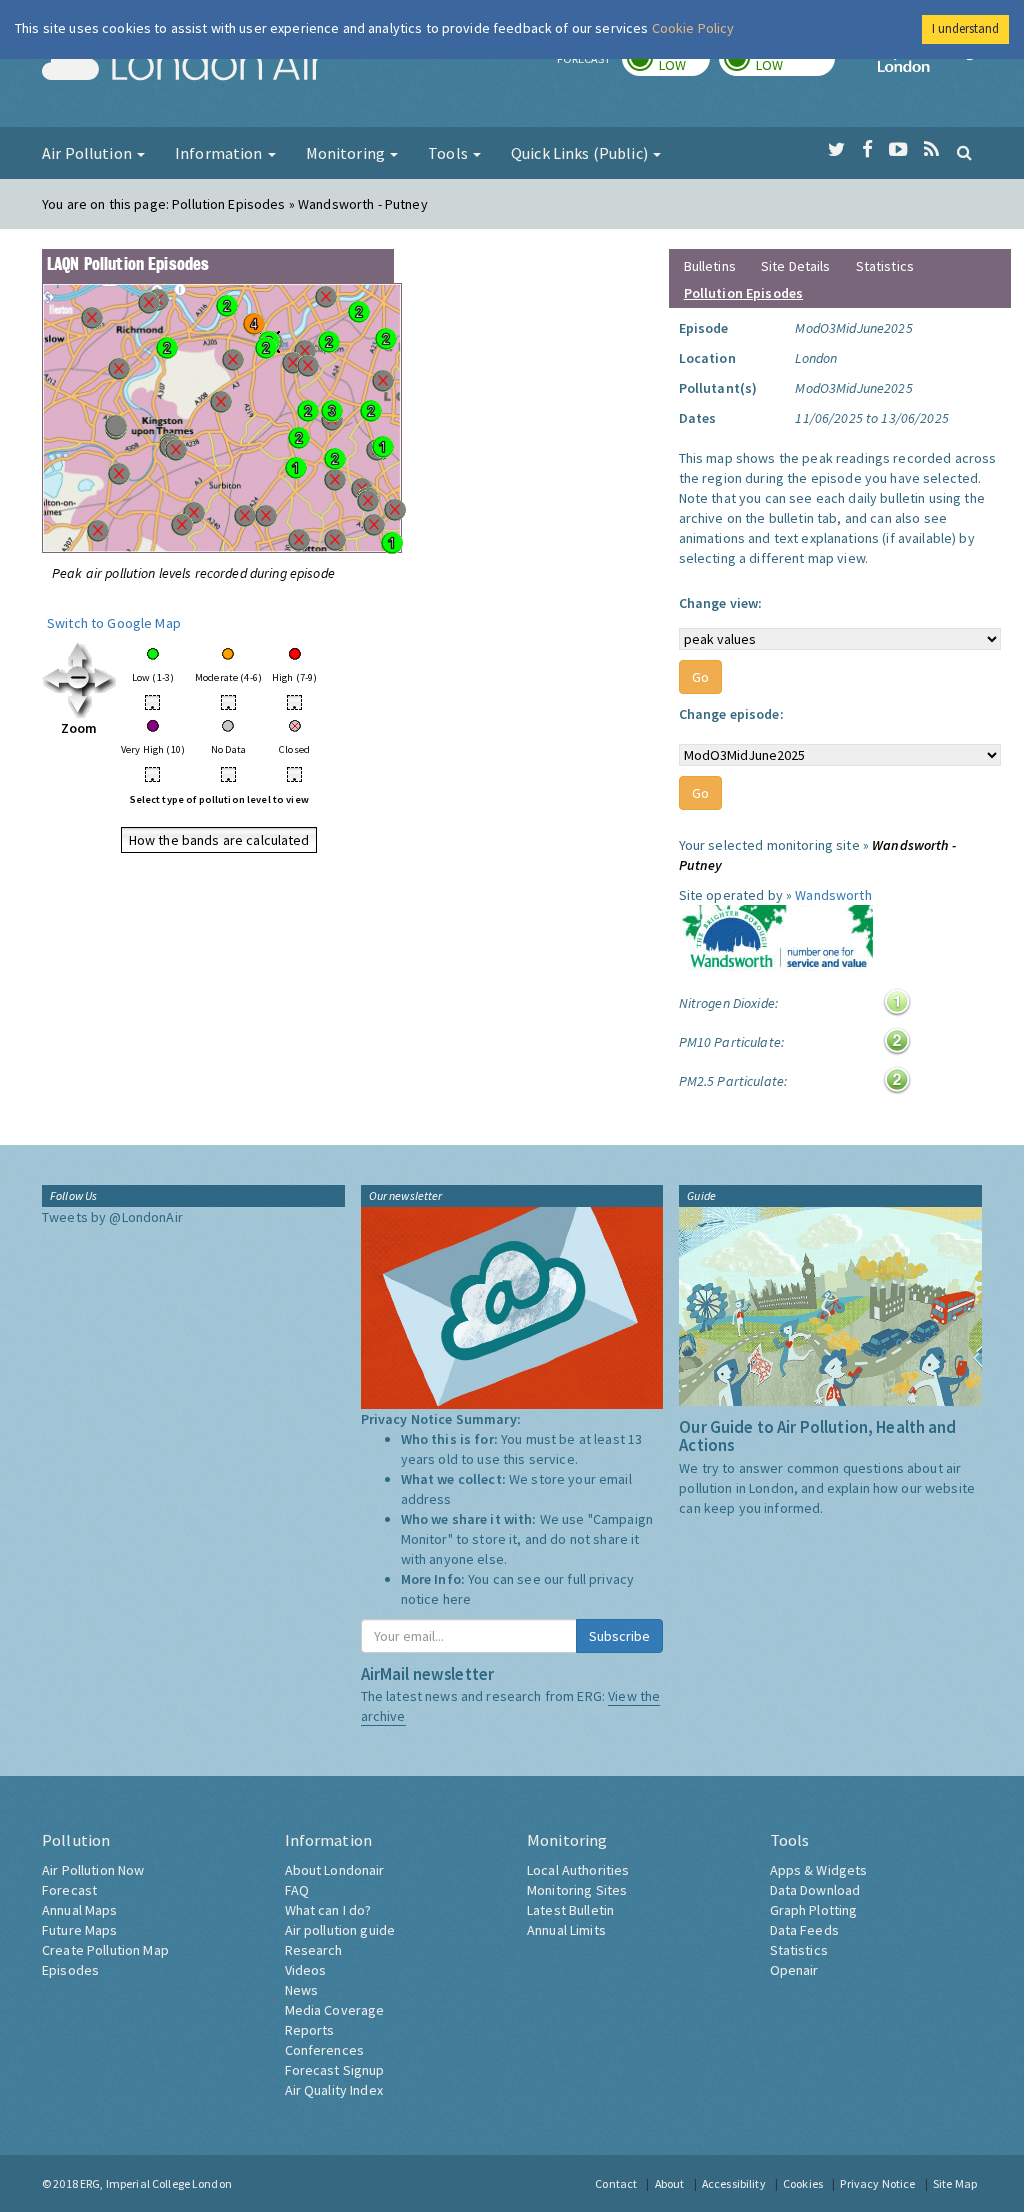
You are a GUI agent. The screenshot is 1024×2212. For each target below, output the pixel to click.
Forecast (69, 1890)
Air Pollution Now (93, 1870)
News (302, 1990)
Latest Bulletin (570, 1910)
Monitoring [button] (347, 153)
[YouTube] (898, 150)
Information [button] (220, 153)
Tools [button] (449, 153)
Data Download (815, 1890)
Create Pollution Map (105, 1950)
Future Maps (80, 1930)
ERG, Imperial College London (156, 2183)
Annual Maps (80, 1910)
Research (314, 1950)
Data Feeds (804, 1930)
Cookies (803, 2183)
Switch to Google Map (114, 623)
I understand (965, 28)
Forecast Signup (335, 2070)
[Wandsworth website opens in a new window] (776, 940)
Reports (310, 2030)
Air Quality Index (334, 2090)
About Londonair (335, 1870)
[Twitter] (836, 150)
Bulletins (710, 266)
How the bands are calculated (219, 840)
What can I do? (328, 1910)
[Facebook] (867, 150)
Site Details (796, 266)
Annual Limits (566, 1930)
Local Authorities (578, 1870)
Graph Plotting (814, 1910)
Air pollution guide (340, 1930)
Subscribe (619, 1636)
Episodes (70, 1970)
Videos (306, 1970)
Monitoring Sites (577, 1890)
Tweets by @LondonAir (112, 1217)
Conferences (325, 2050)
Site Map (955, 2183)
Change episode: (731, 714)
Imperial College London (930, 66)
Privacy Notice (877, 2183)
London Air (183, 66)
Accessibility (734, 2183)
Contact (616, 2183)
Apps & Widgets (819, 1870)
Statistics (885, 266)
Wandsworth (833, 895)
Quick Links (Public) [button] (581, 153)
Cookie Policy (693, 28)
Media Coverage (335, 2010)
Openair (794, 1970)
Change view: (721, 603)
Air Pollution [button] (88, 153)
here (457, 1599)
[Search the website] (964, 152)
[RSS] (931, 150)
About (670, 2183)
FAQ (297, 1890)
